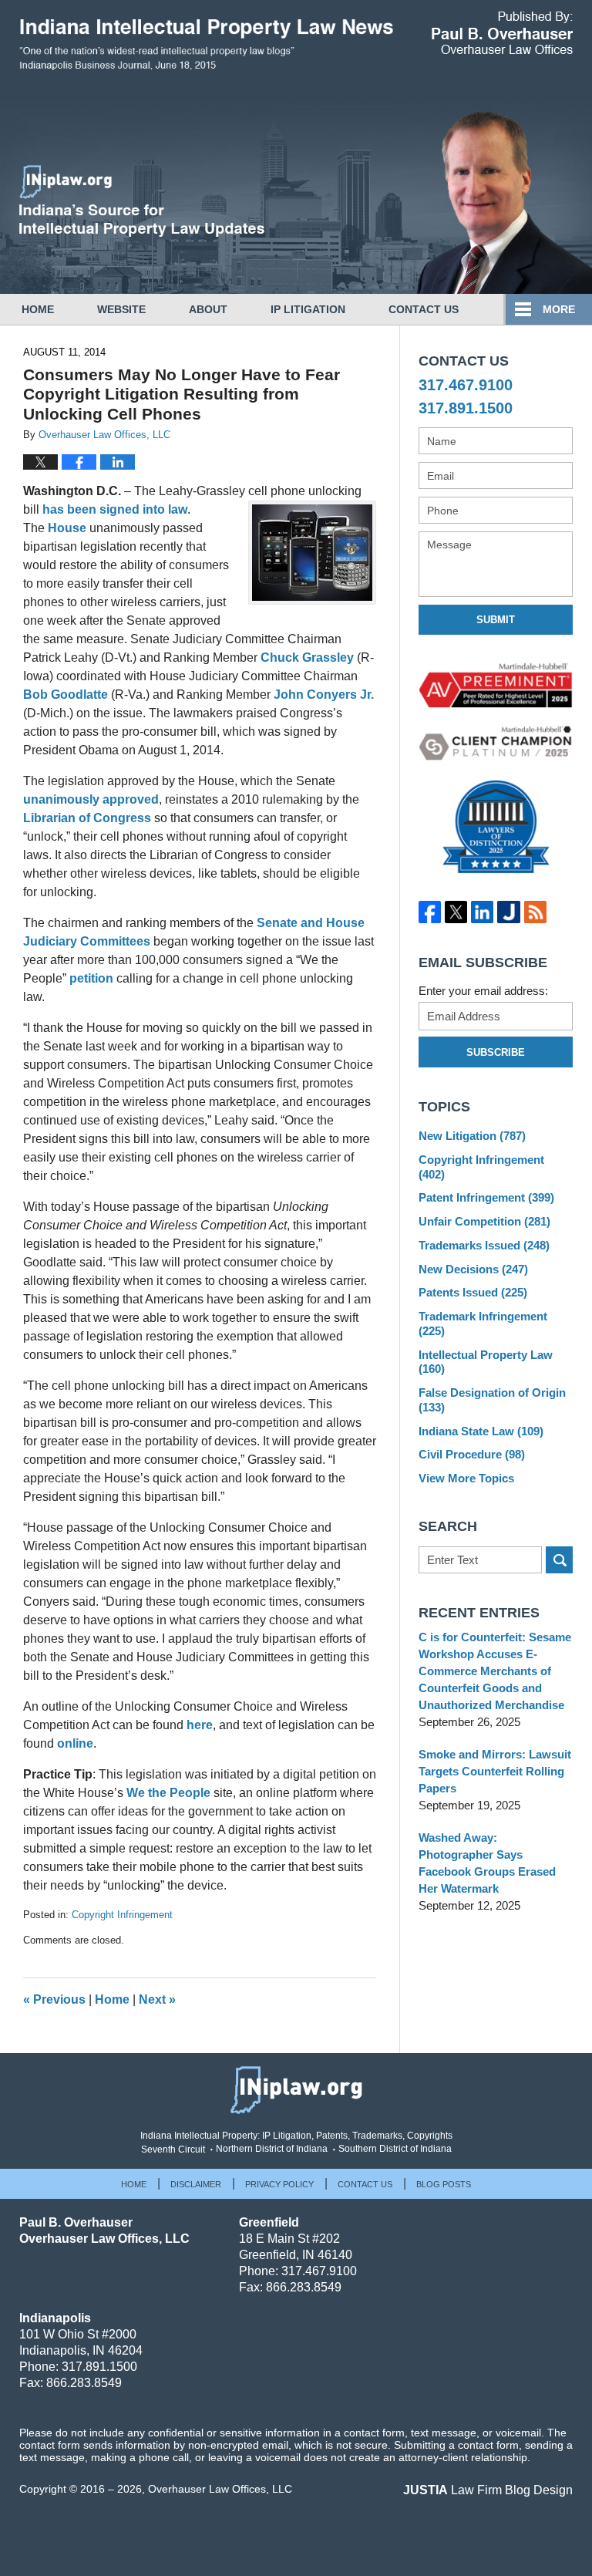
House (67, 528)
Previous (54, 1999)
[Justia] (509, 912)
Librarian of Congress (87, 818)
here (200, 1725)
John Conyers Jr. (324, 695)
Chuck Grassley (307, 657)
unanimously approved (91, 799)
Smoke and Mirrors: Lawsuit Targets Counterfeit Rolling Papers (495, 1771)
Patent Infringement (486, 1197)
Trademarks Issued (484, 1245)
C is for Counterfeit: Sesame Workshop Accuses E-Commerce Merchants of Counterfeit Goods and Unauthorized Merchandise (495, 1671)
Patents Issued (473, 1292)
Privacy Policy (279, 2184)
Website (121, 309)
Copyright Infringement (122, 1915)
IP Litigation (308, 309)
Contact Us (424, 309)
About (208, 309)
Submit (496, 620)
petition (91, 978)
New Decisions (473, 1269)
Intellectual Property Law (486, 1362)
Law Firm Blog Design (488, 2490)
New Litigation (472, 1136)
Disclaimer (196, 2184)
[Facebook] (429, 912)
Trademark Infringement (483, 1323)
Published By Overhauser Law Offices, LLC (502, 33)
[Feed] (535, 912)
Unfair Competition (484, 1221)
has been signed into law (115, 509)
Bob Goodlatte (66, 695)
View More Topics (466, 1478)
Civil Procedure (472, 1454)
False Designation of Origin (492, 1400)
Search (559, 1560)
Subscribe (496, 1052)
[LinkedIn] (483, 912)
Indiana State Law (481, 1431)
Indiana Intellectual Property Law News (206, 52)
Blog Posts (444, 2184)
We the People (168, 1793)
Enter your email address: (483, 991)
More (559, 309)
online (75, 1743)
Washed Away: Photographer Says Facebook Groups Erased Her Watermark (487, 1863)
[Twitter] (456, 912)
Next (157, 1999)
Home (38, 309)
